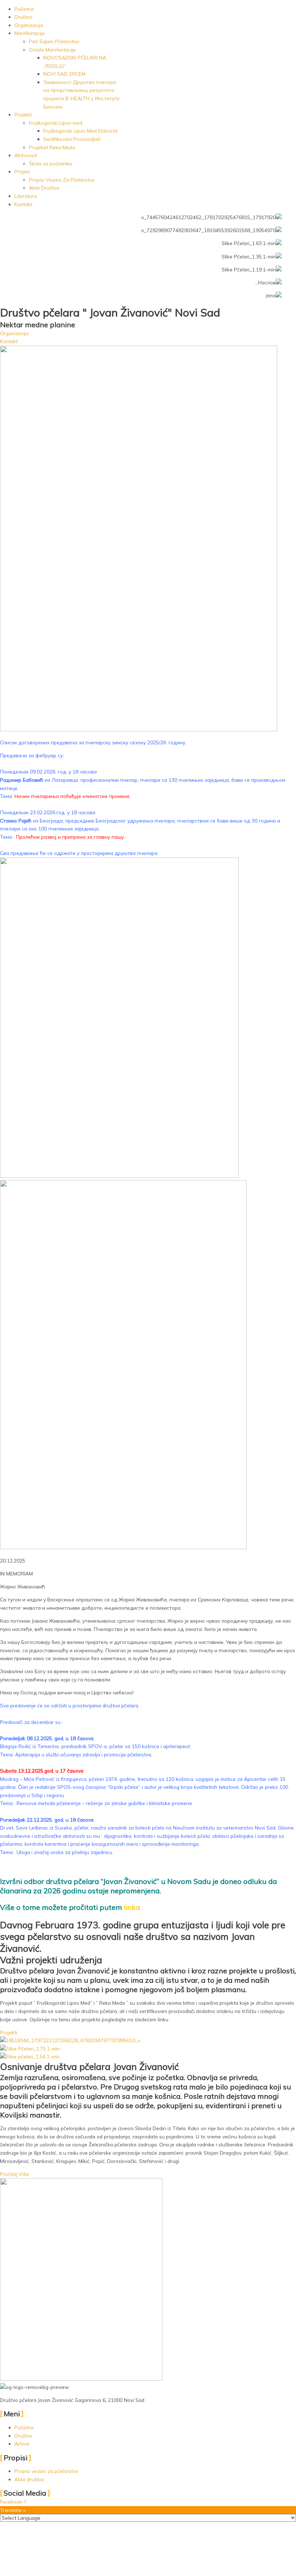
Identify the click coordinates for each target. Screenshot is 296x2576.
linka (133, 1907)
